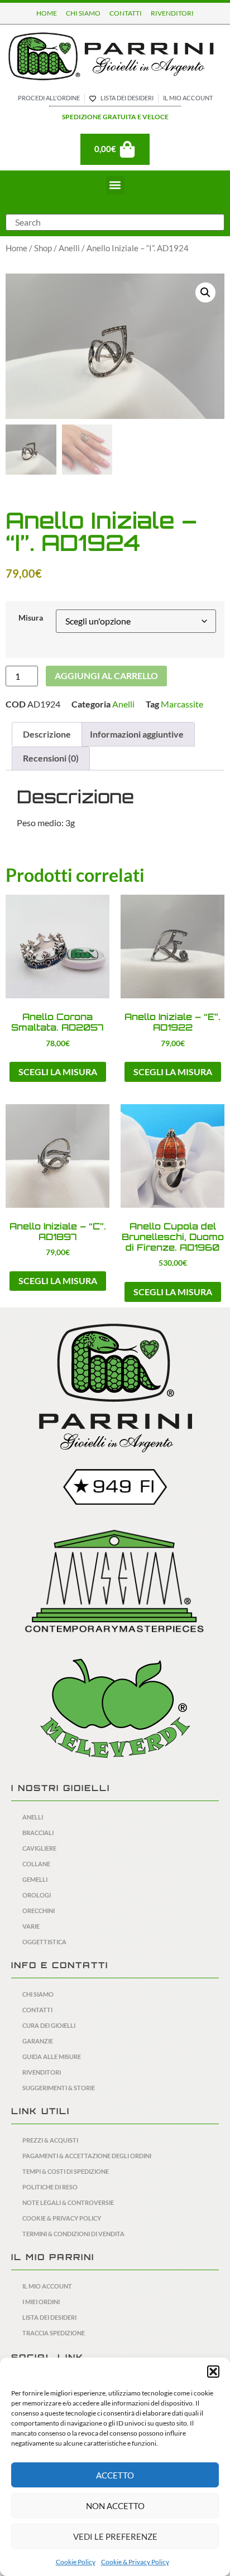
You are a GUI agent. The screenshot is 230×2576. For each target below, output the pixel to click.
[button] (213, 2372)
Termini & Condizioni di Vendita (73, 2234)
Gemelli (35, 1879)
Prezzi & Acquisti (50, 2140)
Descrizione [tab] (47, 734)
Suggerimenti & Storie (59, 2088)
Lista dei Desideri (49, 2317)
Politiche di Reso (50, 2187)
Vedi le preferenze (115, 2536)
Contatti (37, 2010)
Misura (31, 618)
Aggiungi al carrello (106, 675)
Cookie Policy (76, 2562)
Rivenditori (42, 2072)
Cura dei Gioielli (49, 2025)
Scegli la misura (58, 1072)
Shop (43, 248)
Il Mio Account (47, 2286)
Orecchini (39, 1911)
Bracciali (38, 1833)
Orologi (37, 1895)
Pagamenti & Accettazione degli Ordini (87, 2156)
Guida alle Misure (52, 2057)
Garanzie (38, 2041)
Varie (31, 1926)
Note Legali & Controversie (68, 2202)
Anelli (69, 248)
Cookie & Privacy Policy (135, 2562)
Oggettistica (44, 1942)
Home (16, 248)
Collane (36, 1864)
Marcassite (182, 704)
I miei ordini (41, 2302)
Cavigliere (39, 1848)
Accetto (115, 2475)
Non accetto (115, 2506)
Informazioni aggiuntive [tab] (137, 734)
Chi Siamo (38, 1994)
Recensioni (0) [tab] (51, 758)
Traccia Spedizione (54, 2333)
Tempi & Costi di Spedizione (66, 2171)
